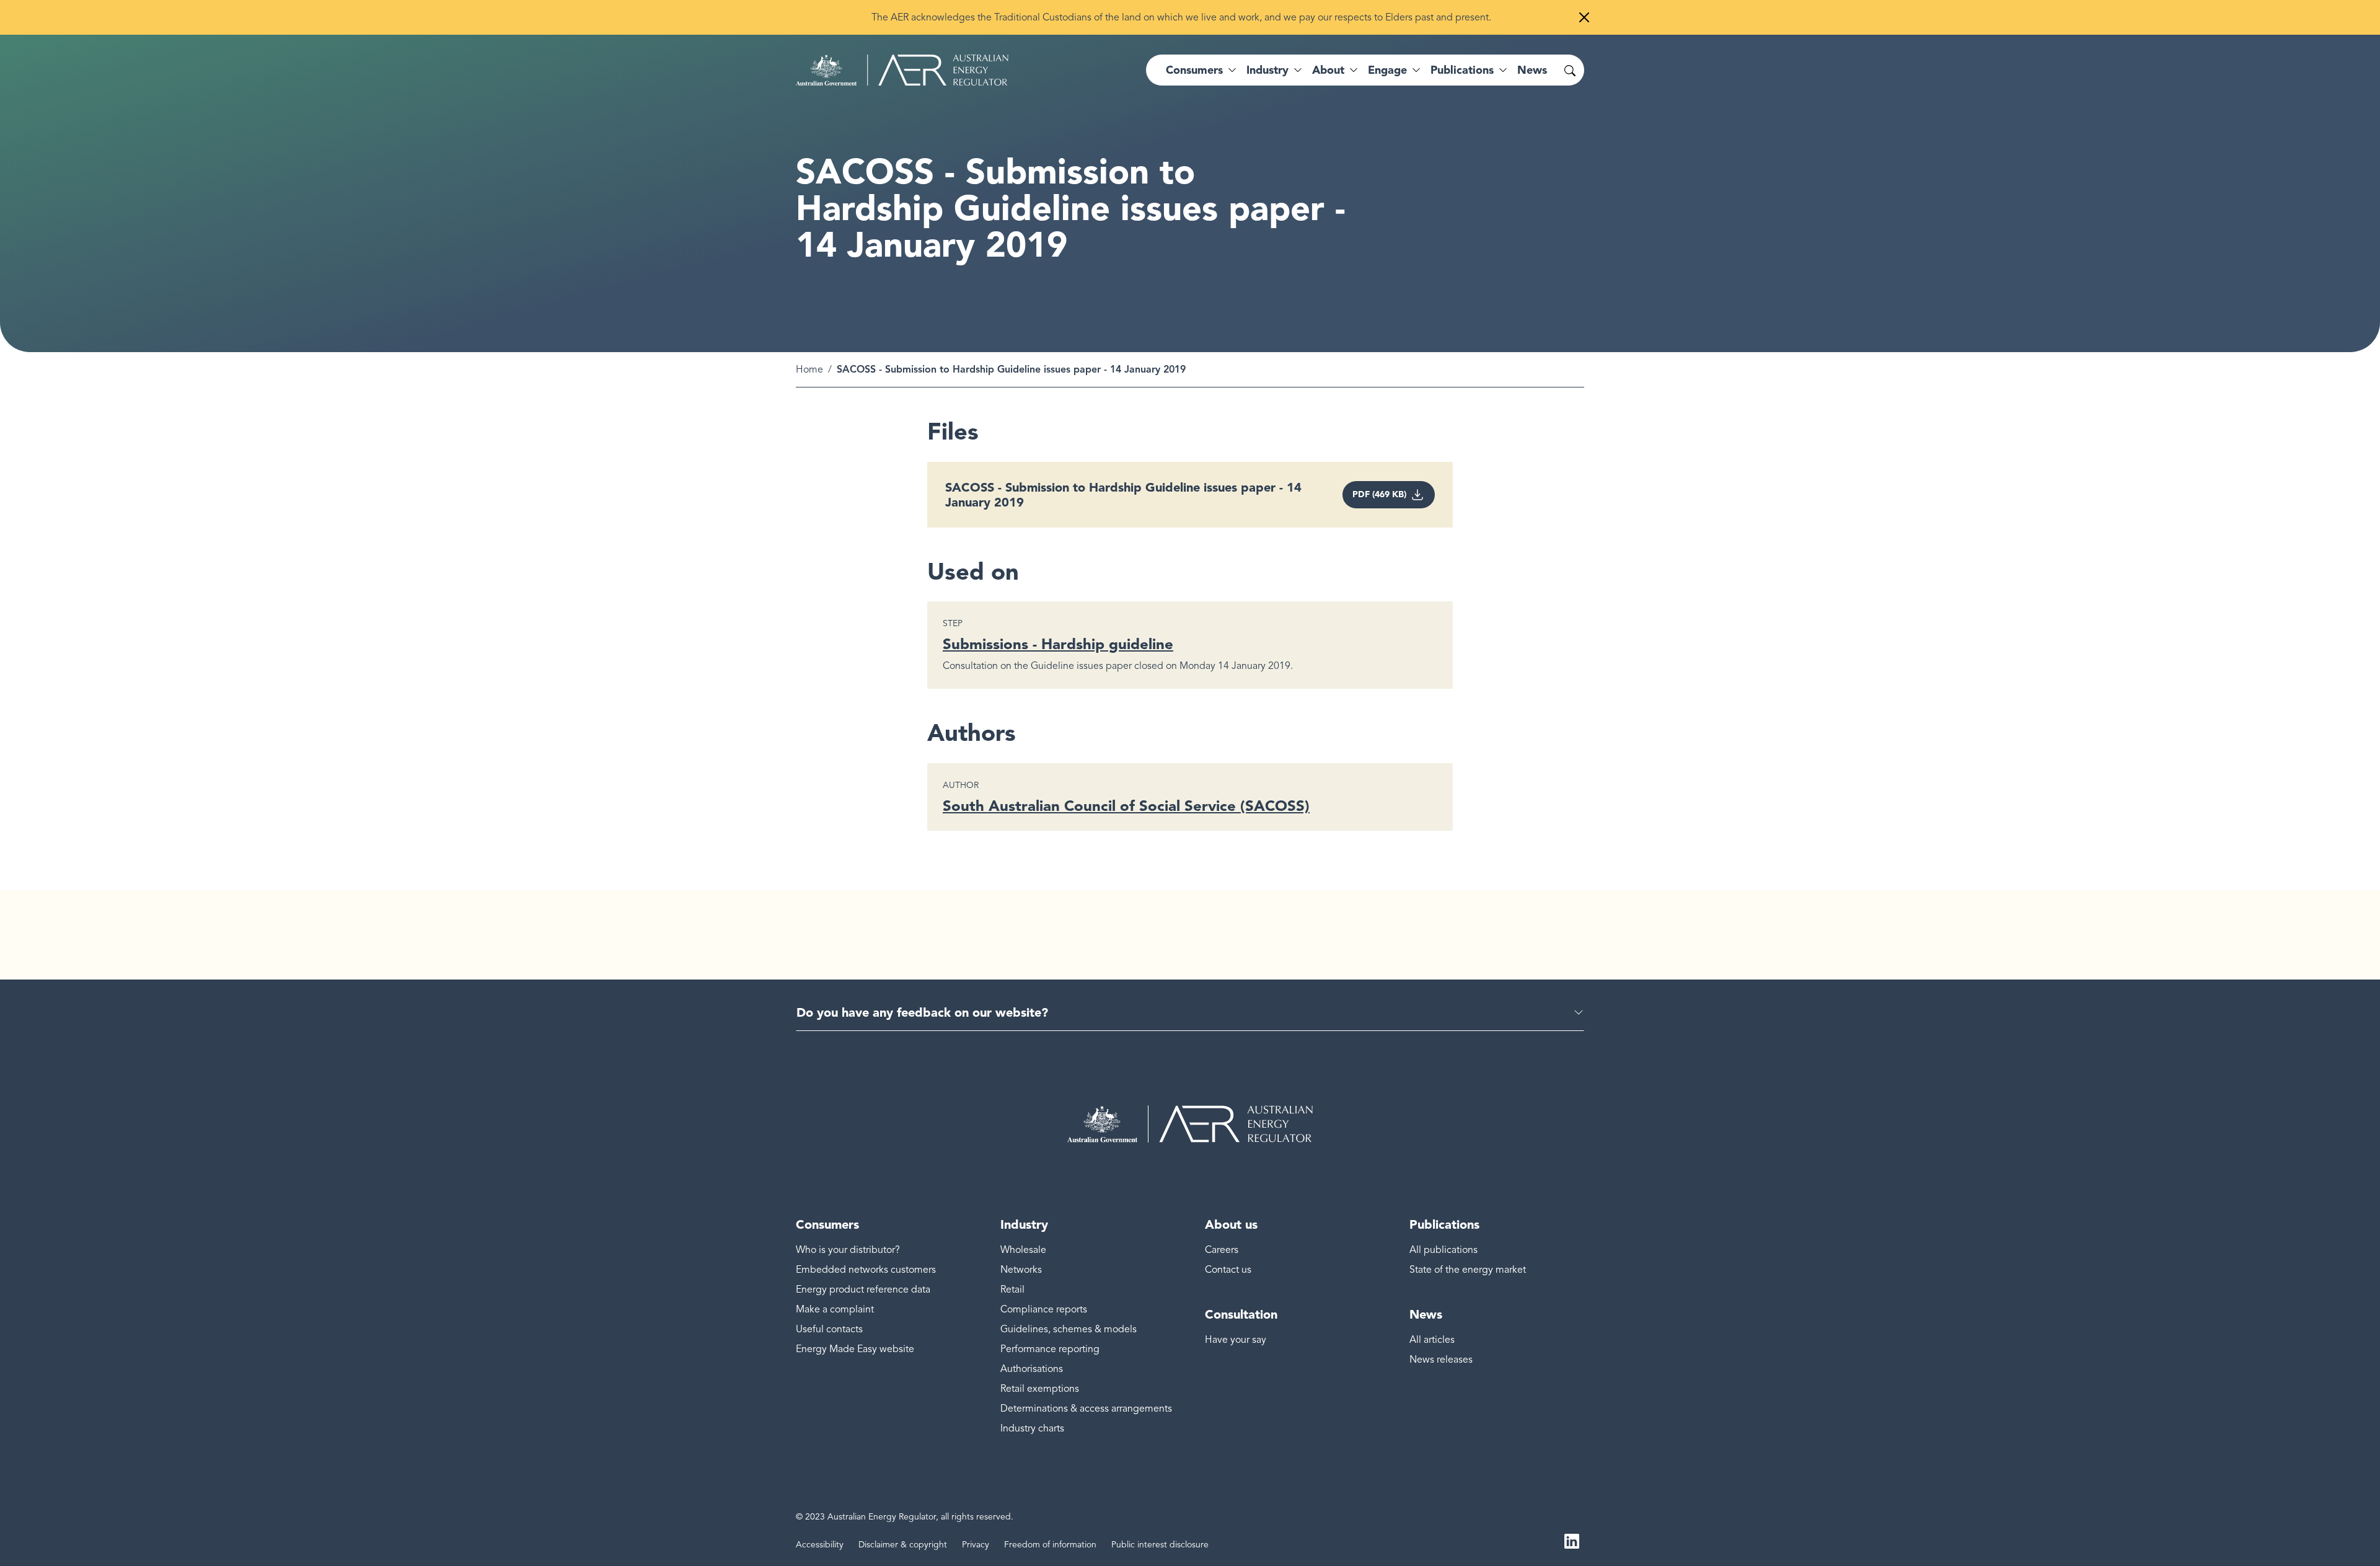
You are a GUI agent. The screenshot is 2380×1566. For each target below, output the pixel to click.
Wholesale (1023, 1250)
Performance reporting (1050, 1349)
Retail (1012, 1290)
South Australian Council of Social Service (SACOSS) (1126, 806)
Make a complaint (835, 1309)
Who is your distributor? (848, 1250)
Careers (1222, 1250)
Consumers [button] (1194, 70)
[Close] (1584, 17)
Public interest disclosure (1160, 1545)
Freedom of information (1050, 1545)
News (1532, 70)
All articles (1432, 1340)
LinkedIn (1572, 1540)
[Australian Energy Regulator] (902, 70)
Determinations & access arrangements (1086, 1409)
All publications (1443, 1250)
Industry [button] (1267, 70)
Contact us (1228, 1270)
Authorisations (1032, 1369)
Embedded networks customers (866, 1270)
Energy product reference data (863, 1290)
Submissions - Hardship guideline (1058, 644)
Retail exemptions (1040, 1389)
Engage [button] (1387, 70)
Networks (1021, 1270)
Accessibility (820, 1545)
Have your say (1236, 1340)
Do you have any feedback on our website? (922, 1012)
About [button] (1328, 70)
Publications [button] (1462, 70)
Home (809, 369)
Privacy (976, 1545)
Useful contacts (829, 1329)
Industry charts (1032, 1428)
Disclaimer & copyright (903, 1545)
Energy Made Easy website (855, 1349)
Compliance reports (1044, 1309)
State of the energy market (1468, 1270)
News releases (1441, 1360)
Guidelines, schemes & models (1069, 1329)
